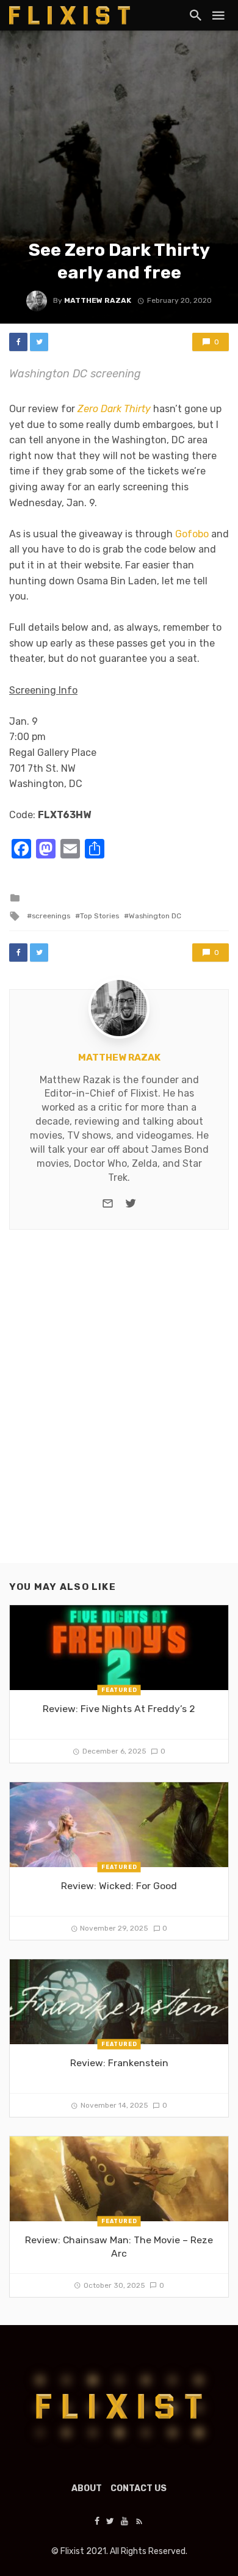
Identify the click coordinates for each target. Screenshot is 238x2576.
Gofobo (192, 534)
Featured (119, 1690)
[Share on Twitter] (39, 342)
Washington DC (155, 916)
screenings (51, 916)
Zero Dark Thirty (114, 409)
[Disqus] (119, 1407)
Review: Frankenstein (119, 2063)
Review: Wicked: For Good (119, 1886)
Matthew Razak (98, 300)
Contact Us (139, 2488)
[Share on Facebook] (18, 342)
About (87, 2488)
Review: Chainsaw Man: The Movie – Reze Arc (119, 2247)
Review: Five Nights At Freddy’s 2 (119, 1709)
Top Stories (99, 916)
